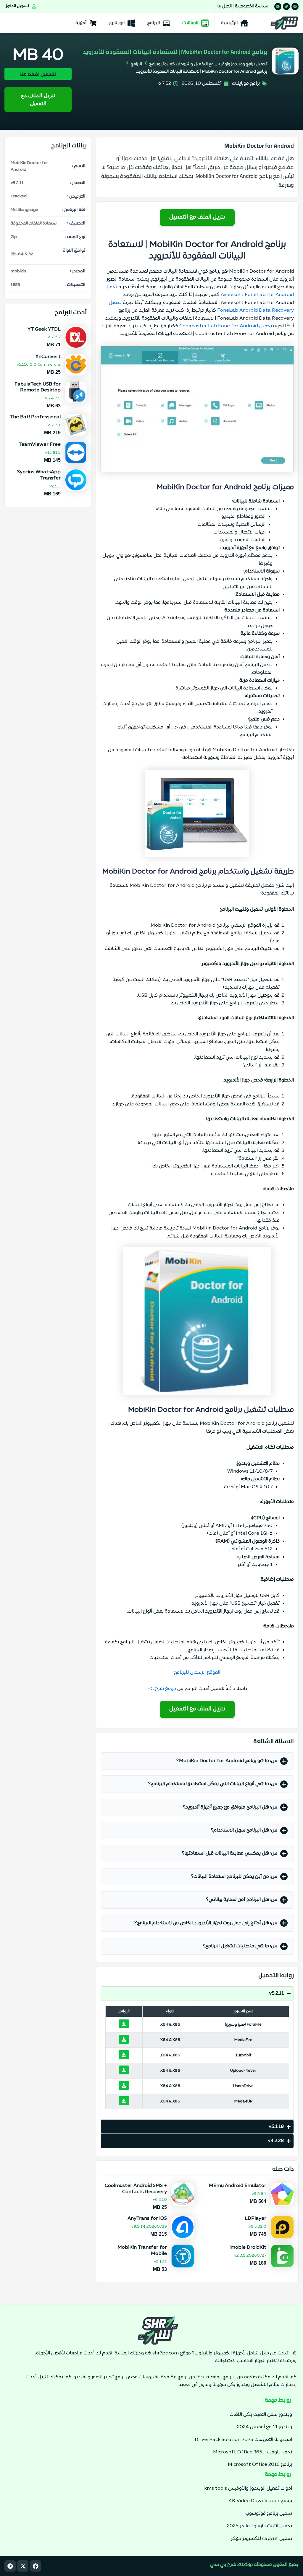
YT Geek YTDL (44, 329)
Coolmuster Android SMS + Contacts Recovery (136, 2189)
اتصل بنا (225, 6)
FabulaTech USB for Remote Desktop (38, 387)
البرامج (136, 64)
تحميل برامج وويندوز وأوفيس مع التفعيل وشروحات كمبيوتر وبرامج (208, 64)
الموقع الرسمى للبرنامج (197, 1673)
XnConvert (47, 357)
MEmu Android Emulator (238, 2186)
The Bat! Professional (35, 417)
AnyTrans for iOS (147, 2219)
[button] (197, 1761)
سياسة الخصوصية (252, 6)
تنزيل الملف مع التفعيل (38, 99)
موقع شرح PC (162, 1689)
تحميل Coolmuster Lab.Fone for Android (226, 326)
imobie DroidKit (248, 2248)
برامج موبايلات (246, 84)
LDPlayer (256, 2219)
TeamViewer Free (40, 445)
